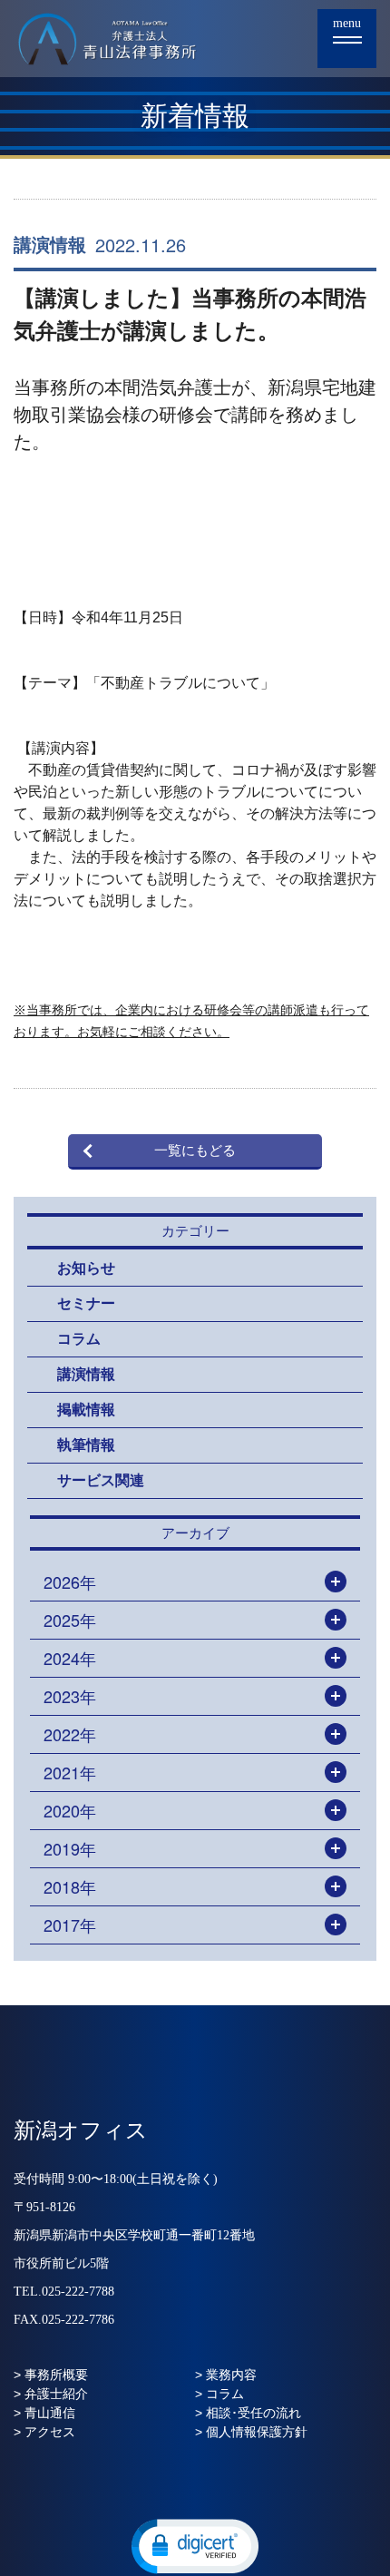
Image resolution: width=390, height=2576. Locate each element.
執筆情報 (86, 1445)
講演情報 (50, 245)
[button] (195, 2545)
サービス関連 (101, 1480)
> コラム (219, 2394)
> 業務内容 (226, 2375)
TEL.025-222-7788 (64, 2292)
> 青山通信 (44, 2413)
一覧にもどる (195, 1151)
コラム (79, 1339)
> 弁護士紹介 (51, 2394)
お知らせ (86, 1268)
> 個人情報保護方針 (251, 2432)
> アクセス (44, 2432)
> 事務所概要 (51, 2375)
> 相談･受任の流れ (248, 2413)
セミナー (86, 1303)
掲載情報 (86, 1410)
